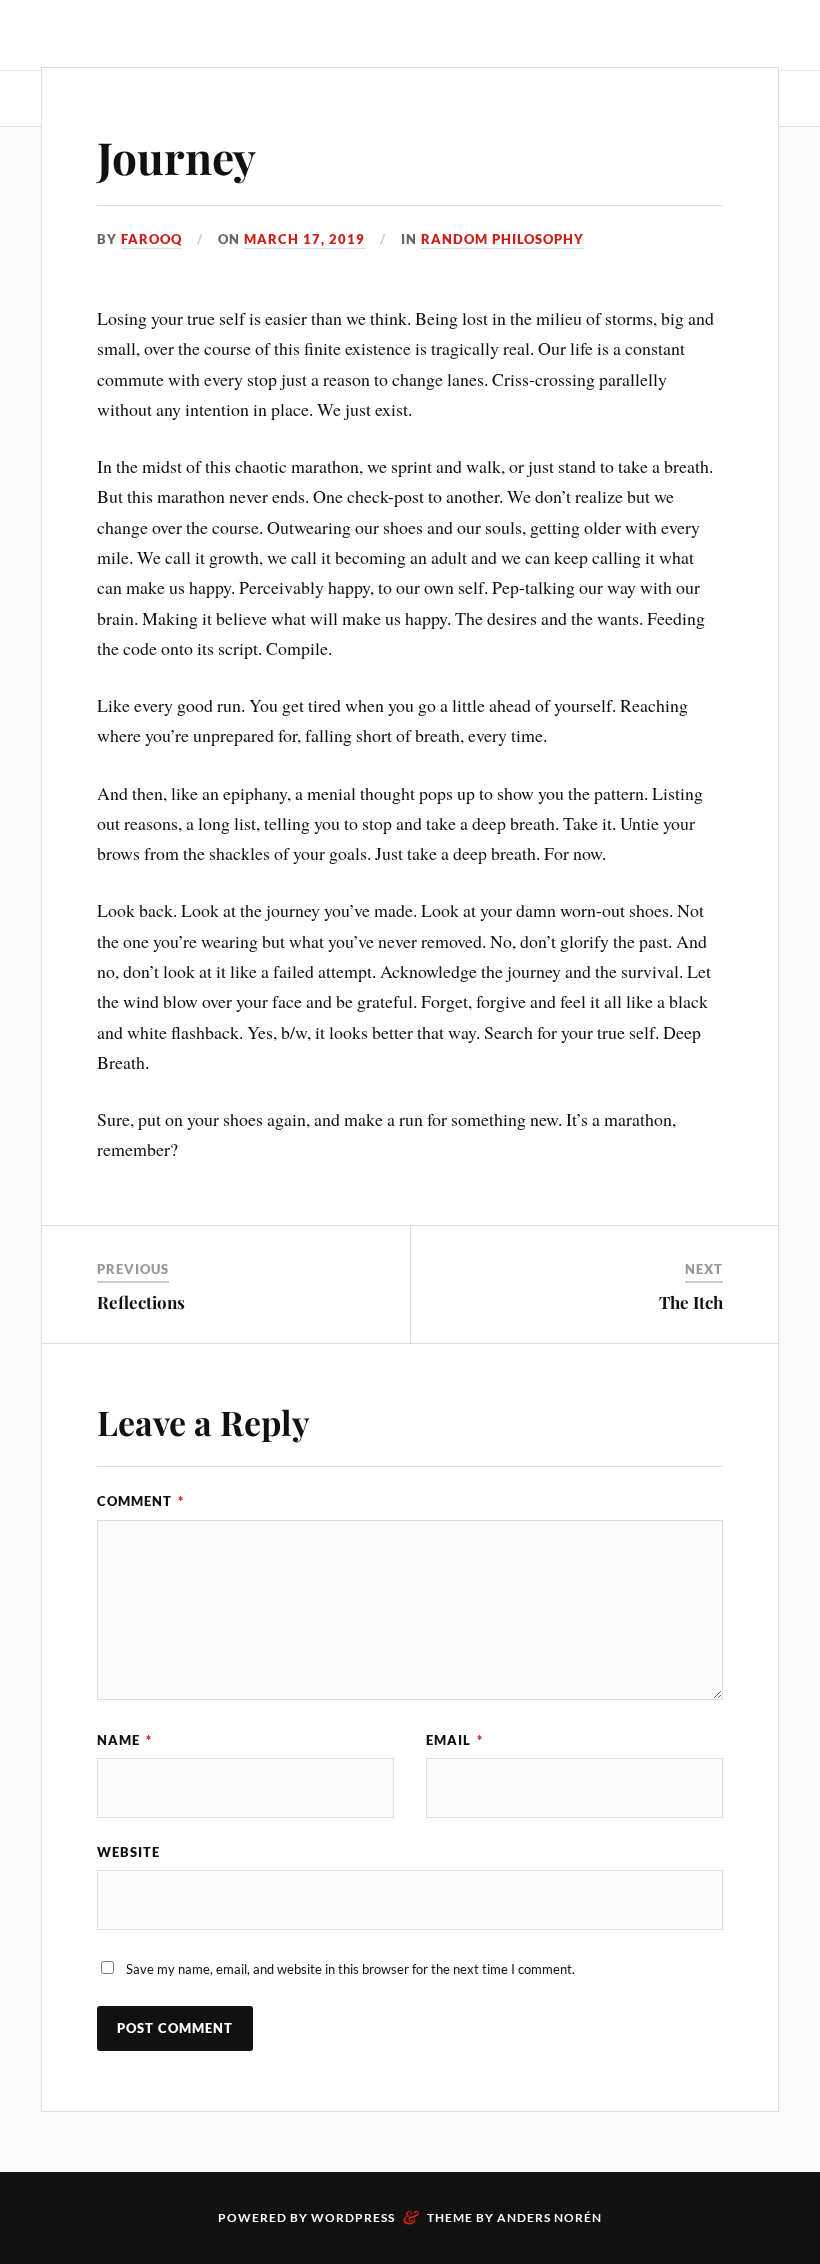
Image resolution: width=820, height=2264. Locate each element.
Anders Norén (549, 2217)
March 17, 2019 (304, 239)
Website (128, 1852)
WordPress (353, 2217)
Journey (176, 156)
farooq (151, 239)
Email (454, 1740)
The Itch (691, 1302)
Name (124, 1740)
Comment (140, 1501)
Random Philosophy (502, 239)
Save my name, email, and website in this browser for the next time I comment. (350, 1969)
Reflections (141, 1302)
